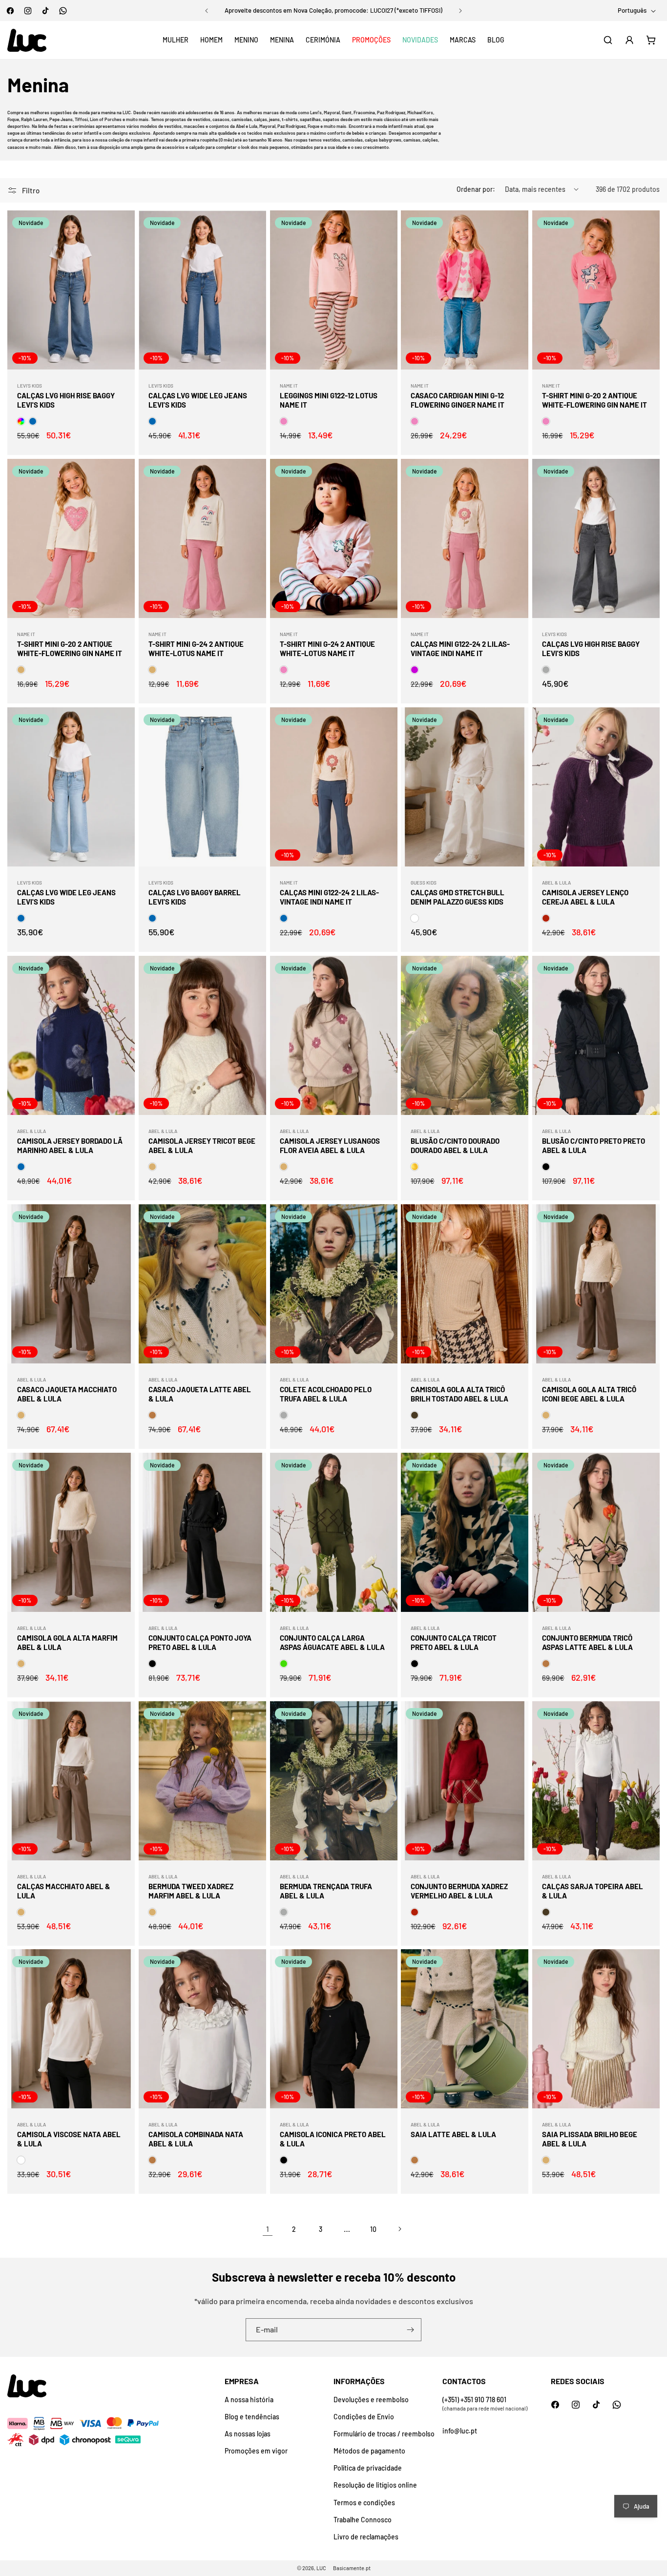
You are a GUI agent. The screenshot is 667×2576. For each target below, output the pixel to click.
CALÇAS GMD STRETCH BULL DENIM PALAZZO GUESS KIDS (458, 897)
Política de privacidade (368, 2468)
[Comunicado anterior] (207, 11)
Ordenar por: (476, 189)
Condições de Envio (364, 2417)
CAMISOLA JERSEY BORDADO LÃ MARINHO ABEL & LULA (70, 1146)
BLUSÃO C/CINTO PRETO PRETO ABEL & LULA (594, 1146)
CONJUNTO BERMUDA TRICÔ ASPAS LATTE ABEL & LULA (587, 1643)
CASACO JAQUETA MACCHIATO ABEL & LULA (67, 1394)
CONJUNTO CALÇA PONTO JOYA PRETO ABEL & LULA (200, 1643)
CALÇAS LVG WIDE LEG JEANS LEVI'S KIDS (198, 400)
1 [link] (268, 2229)
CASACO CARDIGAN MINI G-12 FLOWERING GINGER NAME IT (458, 400)
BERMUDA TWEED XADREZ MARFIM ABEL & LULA (191, 1891)
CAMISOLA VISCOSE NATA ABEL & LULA (69, 2139)
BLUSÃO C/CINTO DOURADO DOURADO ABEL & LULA (455, 1146)
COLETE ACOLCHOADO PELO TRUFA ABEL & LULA (326, 1394)
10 (373, 2229)
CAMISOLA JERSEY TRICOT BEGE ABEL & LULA (202, 1146)
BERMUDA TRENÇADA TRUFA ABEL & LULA (326, 1891)
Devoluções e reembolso (371, 2400)
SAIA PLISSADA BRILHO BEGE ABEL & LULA (590, 2139)
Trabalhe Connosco (363, 2520)
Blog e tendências (252, 2417)
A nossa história (249, 2400)
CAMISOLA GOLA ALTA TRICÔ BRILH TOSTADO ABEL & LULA (459, 1394)
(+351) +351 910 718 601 (474, 2400)
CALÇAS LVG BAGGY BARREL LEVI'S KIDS (195, 897)
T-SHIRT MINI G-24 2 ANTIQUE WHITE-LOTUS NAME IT (196, 649)
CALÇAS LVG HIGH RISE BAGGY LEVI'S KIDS (66, 400)
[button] (176, 40)
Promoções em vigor (256, 2451)
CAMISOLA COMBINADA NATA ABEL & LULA (196, 2139)
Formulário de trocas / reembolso (384, 2434)
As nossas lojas (248, 2434)
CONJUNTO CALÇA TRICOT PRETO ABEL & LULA (454, 1643)
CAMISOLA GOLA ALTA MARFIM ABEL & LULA (67, 1643)
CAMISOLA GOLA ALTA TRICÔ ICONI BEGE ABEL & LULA (589, 1394)
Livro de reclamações (366, 2537)
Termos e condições (364, 2503)
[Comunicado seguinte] (460, 11)
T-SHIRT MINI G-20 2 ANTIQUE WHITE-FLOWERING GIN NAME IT (594, 400)
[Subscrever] (410, 2330)
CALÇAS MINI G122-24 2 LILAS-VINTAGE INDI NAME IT (460, 649)
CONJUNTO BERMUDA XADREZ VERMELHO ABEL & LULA (459, 1891)
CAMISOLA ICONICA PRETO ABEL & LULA (333, 2139)
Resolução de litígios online (375, 2485)
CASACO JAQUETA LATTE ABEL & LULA (200, 1394)
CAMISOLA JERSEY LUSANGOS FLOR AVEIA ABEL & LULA (330, 1146)
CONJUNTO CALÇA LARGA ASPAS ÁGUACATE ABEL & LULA (332, 1643)
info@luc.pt (460, 2431)
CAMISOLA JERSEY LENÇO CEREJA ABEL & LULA (585, 897)
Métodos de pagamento (369, 2451)
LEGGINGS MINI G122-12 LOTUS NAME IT (329, 400)
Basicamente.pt (352, 2568)
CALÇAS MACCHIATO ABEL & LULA (64, 1891)
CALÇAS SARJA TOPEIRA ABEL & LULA (593, 1891)
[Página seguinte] (399, 2229)
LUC (321, 2568)
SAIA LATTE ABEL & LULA (453, 2134)
